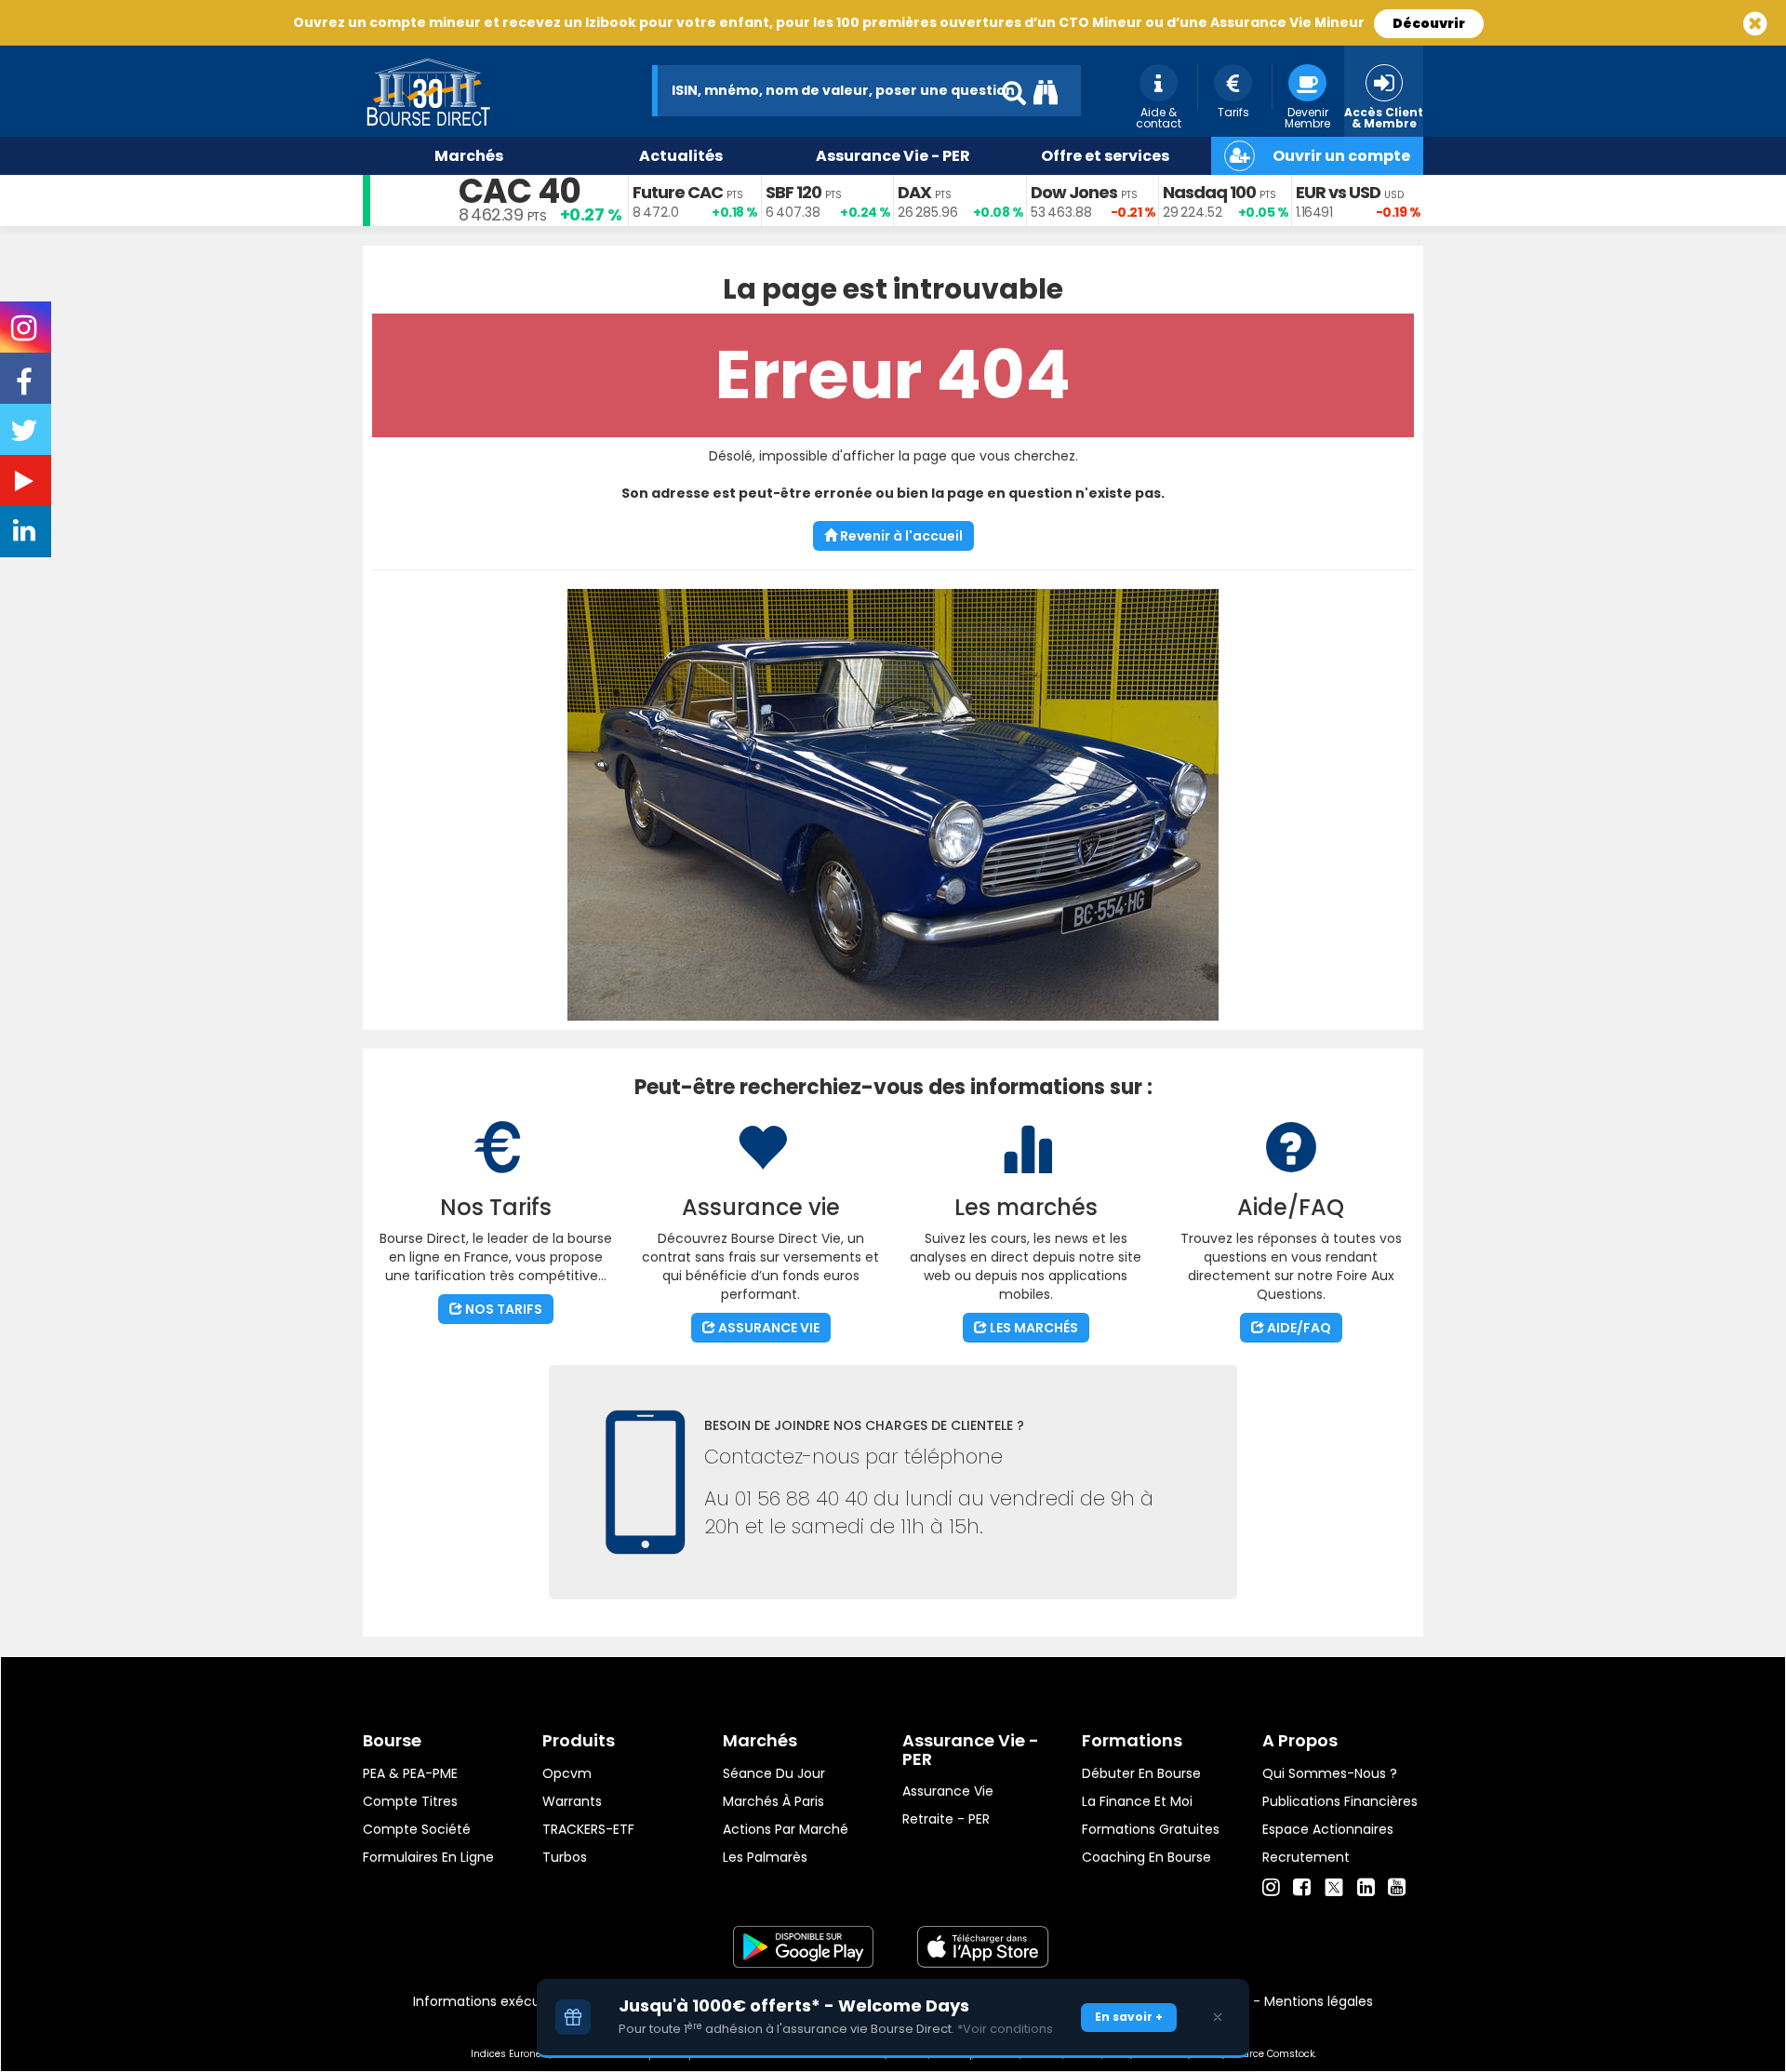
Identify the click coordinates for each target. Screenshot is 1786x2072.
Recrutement (1306, 1857)
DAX (914, 192)
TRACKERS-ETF (588, 1829)
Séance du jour (774, 1773)
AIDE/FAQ (1298, 1328)
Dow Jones (1074, 192)
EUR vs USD (1338, 192)
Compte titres (410, 1801)
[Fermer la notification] (1218, 2017)
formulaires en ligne (428, 1857)
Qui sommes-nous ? (1330, 1773)
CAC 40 (520, 191)
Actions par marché (786, 1829)
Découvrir (1429, 23)
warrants (572, 1801)
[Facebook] (1302, 1888)
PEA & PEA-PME (410, 1773)
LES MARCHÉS (1033, 1328)
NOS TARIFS (502, 1309)
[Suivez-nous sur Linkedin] (26, 535)
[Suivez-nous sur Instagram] (26, 334)
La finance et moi (1137, 1801)
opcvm (567, 1773)
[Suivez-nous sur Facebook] (26, 388)
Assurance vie (948, 1791)
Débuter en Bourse (1141, 1773)
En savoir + (1129, 2017)
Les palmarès (765, 1857)
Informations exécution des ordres (525, 2001)
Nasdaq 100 (1209, 192)
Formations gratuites (1151, 1829)
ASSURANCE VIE (767, 1328)
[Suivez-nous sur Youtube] (26, 485)
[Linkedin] (1366, 1888)
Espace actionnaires (1328, 1829)
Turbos (565, 1857)
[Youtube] (1397, 1888)
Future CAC (678, 192)
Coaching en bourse (1146, 1857)
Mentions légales (1319, 2001)
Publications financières (1340, 1801)
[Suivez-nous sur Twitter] (26, 436)
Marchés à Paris (773, 1801)
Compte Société (417, 1829)
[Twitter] (1334, 1885)
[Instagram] (1271, 1888)
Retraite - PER (946, 1819)
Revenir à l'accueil (900, 536)
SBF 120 (793, 192)
